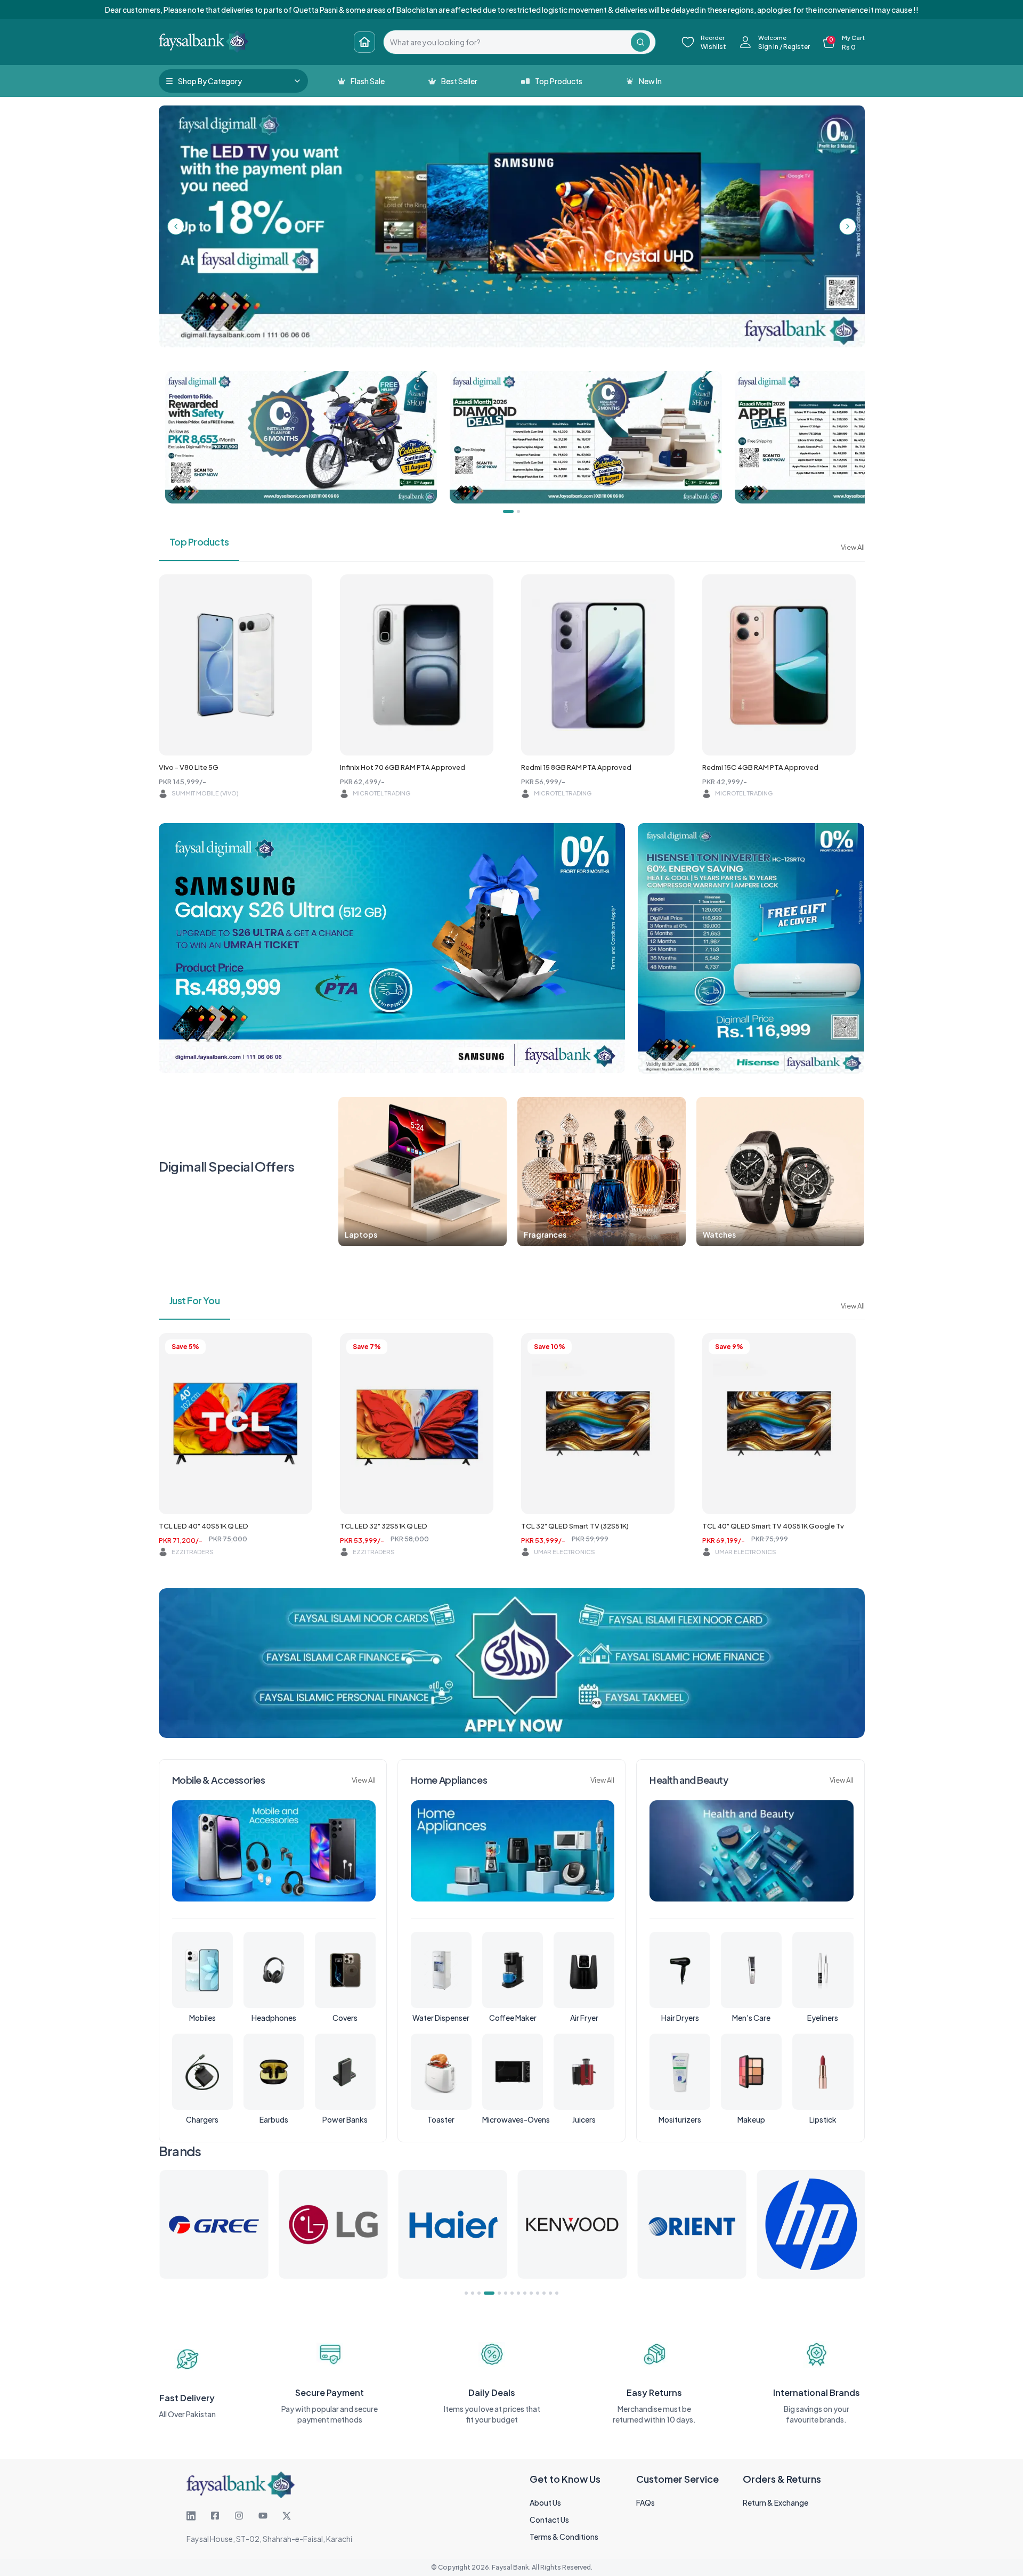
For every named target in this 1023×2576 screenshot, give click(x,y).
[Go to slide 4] (485, 2293)
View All (853, 547)
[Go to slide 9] (525, 2293)
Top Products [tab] (199, 542)
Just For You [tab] (195, 1300)
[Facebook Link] (215, 2516)
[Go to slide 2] (473, 2293)
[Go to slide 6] (506, 2293)
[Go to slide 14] (557, 2293)
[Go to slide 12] (544, 2293)
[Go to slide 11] (538, 2293)
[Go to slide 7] (512, 2293)
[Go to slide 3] (479, 2293)
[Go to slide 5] (496, 2293)
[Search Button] (640, 42)
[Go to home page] (364, 42)
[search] (507, 42)
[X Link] (287, 2516)
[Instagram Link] (239, 2516)
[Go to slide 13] (550, 2293)
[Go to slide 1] (466, 2293)
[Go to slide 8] (518, 2293)
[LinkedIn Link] (191, 2516)
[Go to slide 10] (531, 2293)
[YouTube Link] (263, 2516)
